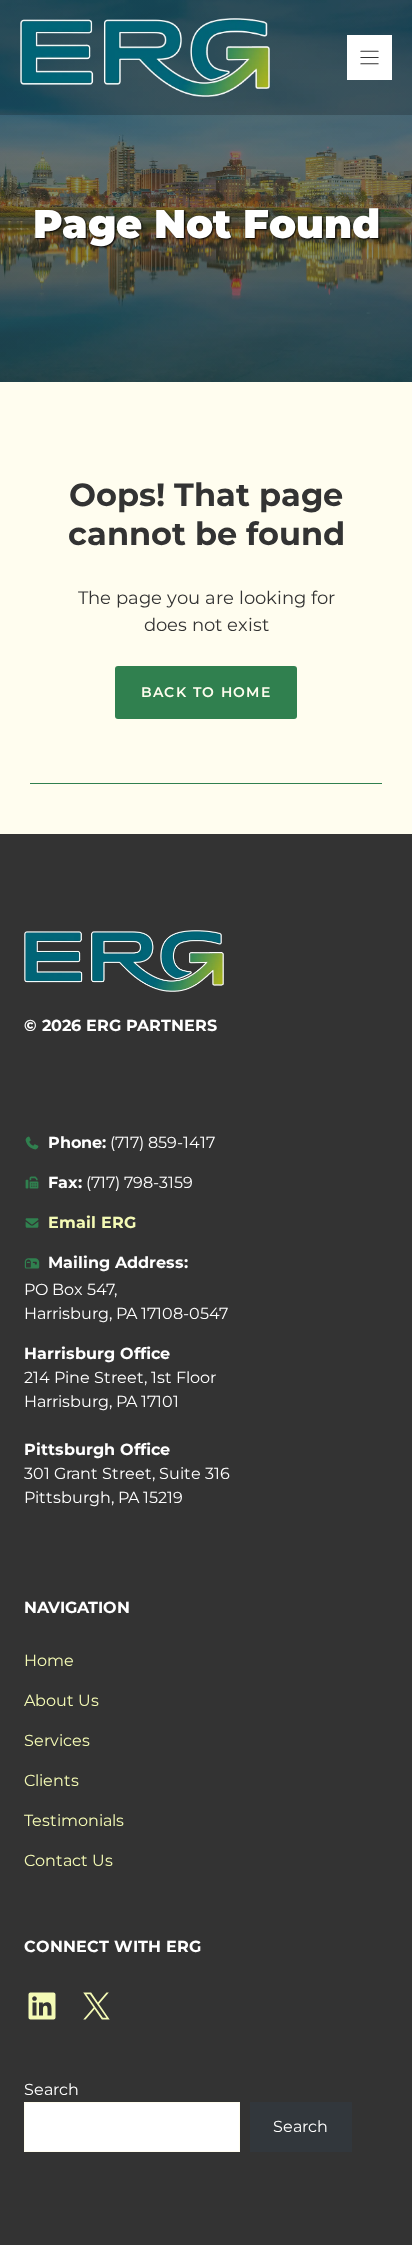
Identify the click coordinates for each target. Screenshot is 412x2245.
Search (51, 2089)
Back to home (206, 692)
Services (57, 1740)
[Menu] (369, 57)
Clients (51, 1780)
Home (49, 1660)
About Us (61, 1700)
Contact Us (68, 1860)
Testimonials (74, 1820)
